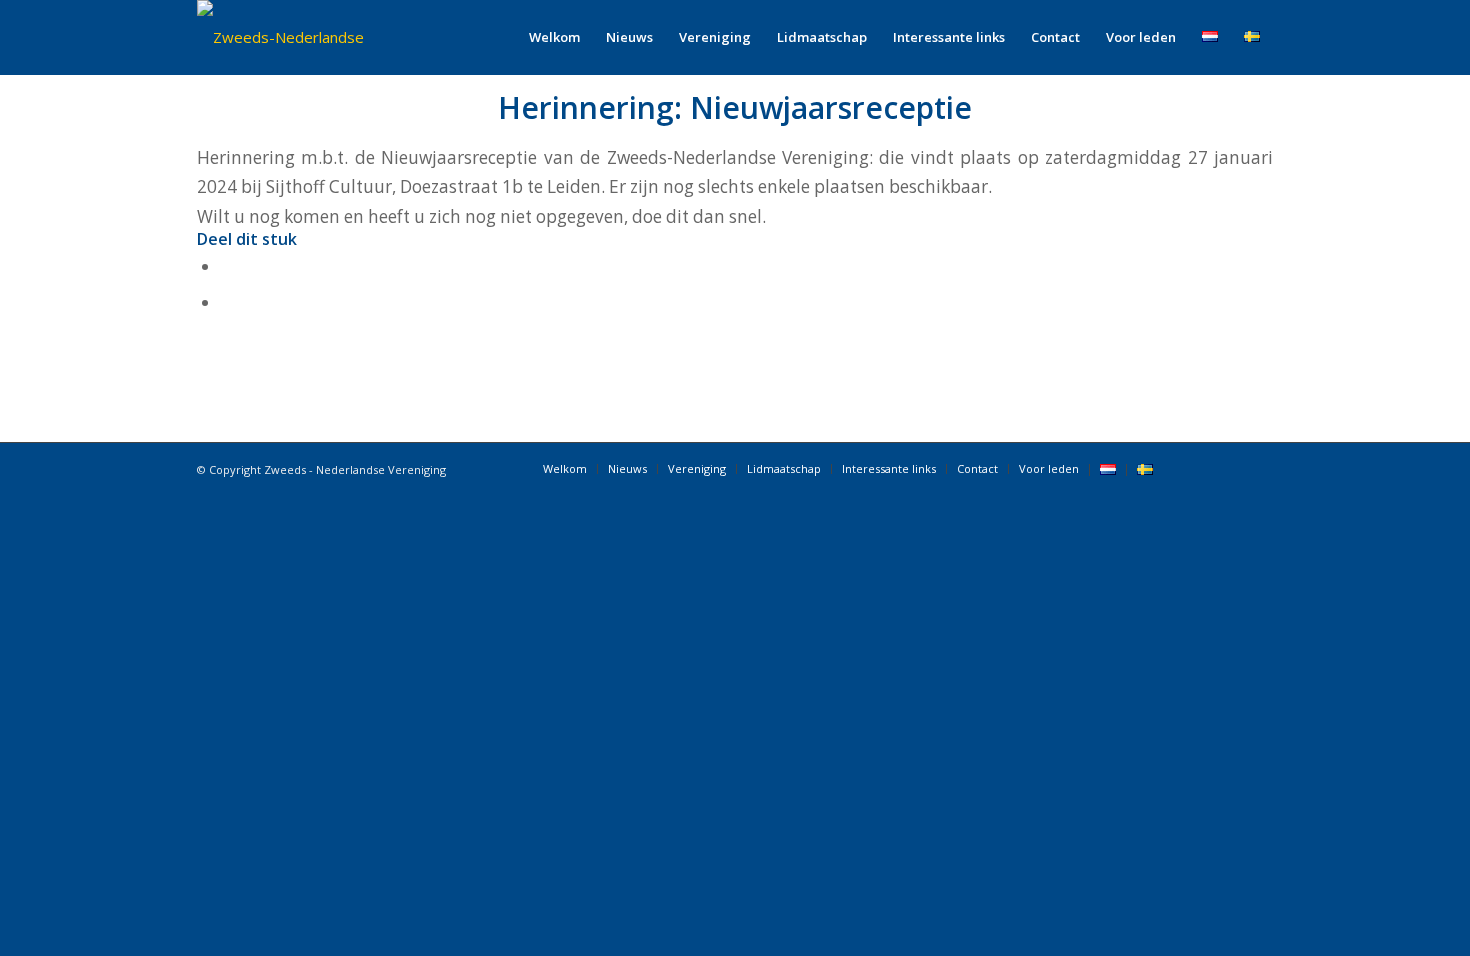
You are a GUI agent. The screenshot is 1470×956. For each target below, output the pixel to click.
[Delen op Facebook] (227, 266)
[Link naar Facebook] (1198, 468)
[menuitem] (554, 37)
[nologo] (309, 37)
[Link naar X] (1228, 468)
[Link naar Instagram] (1258, 468)
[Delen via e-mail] (227, 302)
